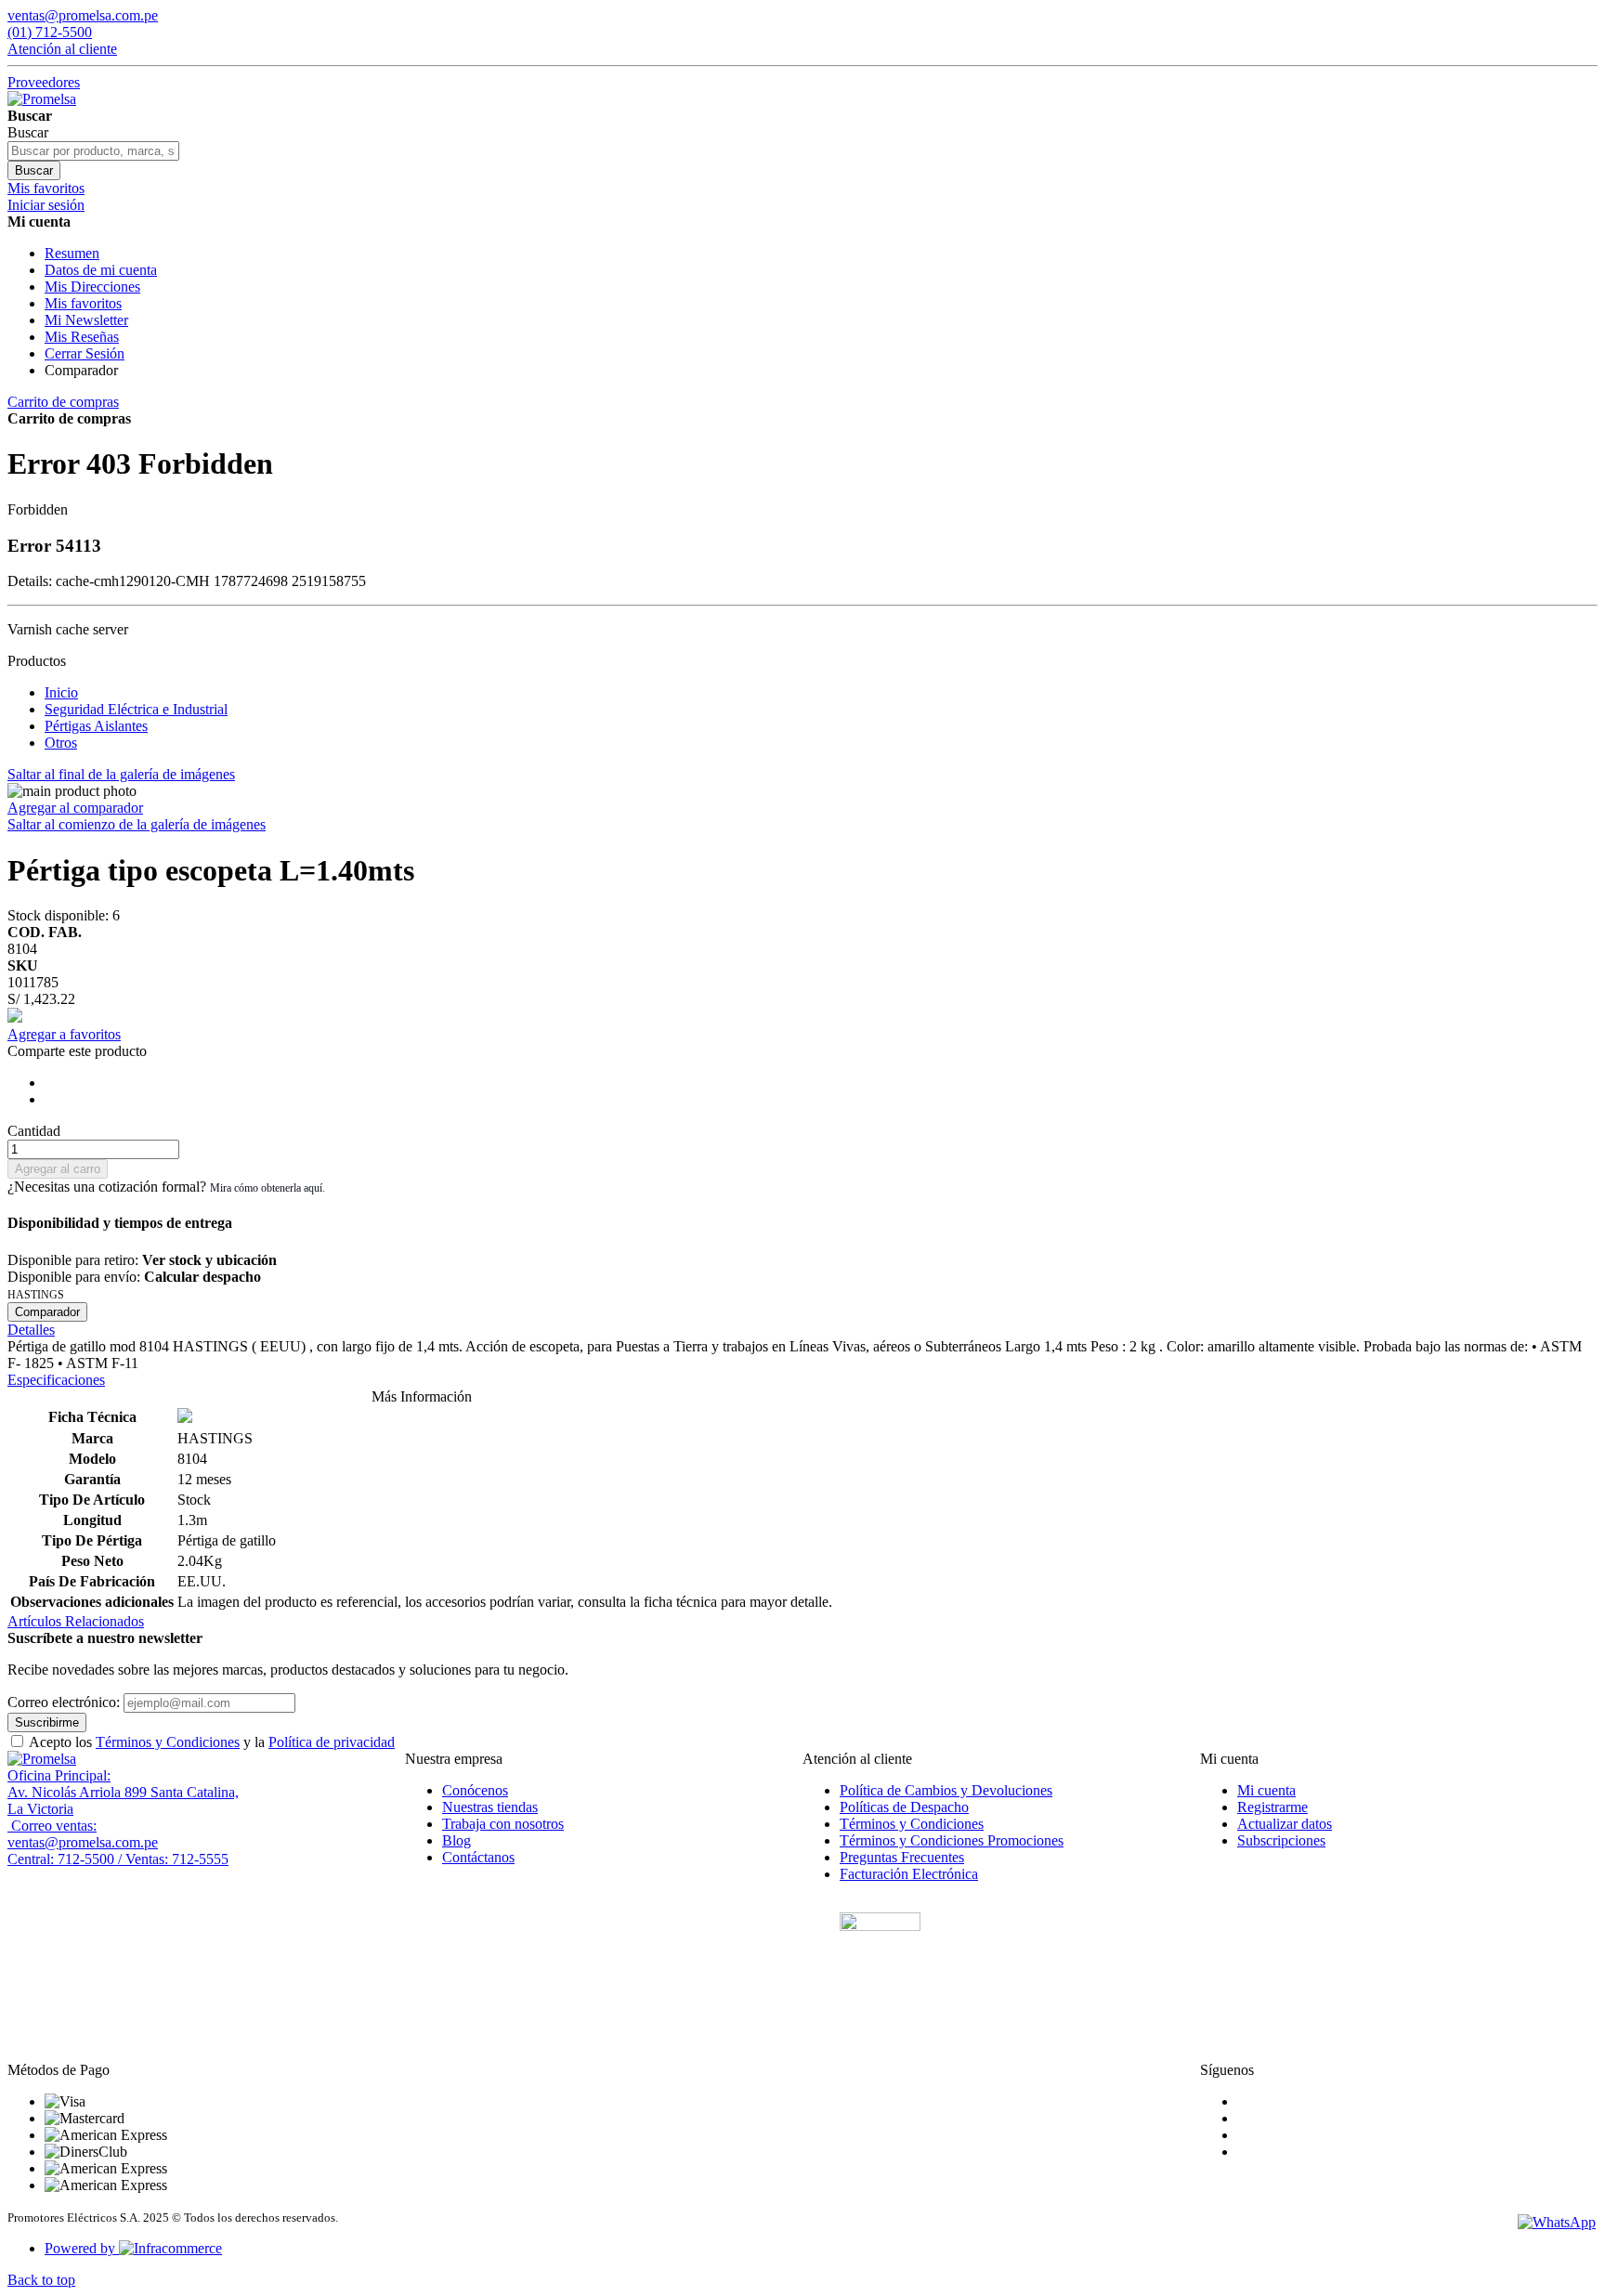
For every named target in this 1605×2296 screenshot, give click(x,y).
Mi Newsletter (86, 320)
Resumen (72, 253)
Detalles (31, 1330)
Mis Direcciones (92, 287)
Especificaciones (56, 1380)
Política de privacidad (332, 1742)
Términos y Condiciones (168, 1742)
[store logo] (42, 99)
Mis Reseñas (82, 337)
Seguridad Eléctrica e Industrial (136, 709)
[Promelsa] (42, 1759)
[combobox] (93, 151)
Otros (61, 743)
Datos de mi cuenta (101, 270)
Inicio (61, 692)
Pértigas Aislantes (96, 726)
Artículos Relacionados (76, 1621)
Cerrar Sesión (85, 353)
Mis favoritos (83, 303)
